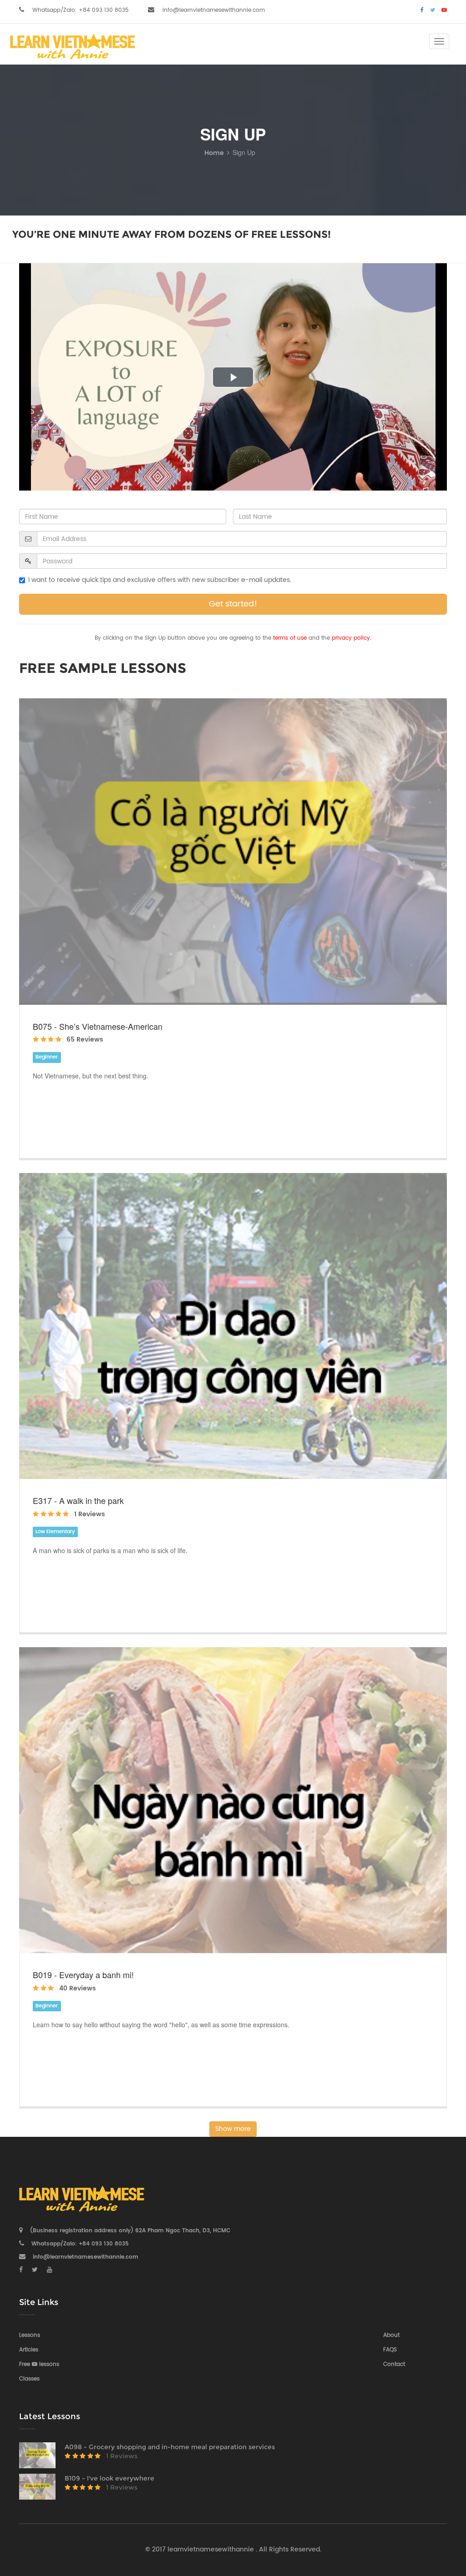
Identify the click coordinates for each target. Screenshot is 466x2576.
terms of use (290, 638)
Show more (233, 2129)
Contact (394, 2364)
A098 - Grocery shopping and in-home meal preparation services (170, 2447)
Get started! (233, 604)
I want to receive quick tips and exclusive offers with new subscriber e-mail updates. (160, 580)
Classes (29, 2379)
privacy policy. (352, 638)
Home (214, 153)
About (391, 2335)
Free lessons (39, 2364)
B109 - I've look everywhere (109, 2478)
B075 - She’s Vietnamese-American (98, 1026)
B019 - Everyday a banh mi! (83, 1975)
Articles (29, 2350)
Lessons (30, 2335)
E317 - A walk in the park (78, 1500)
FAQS (390, 2350)
